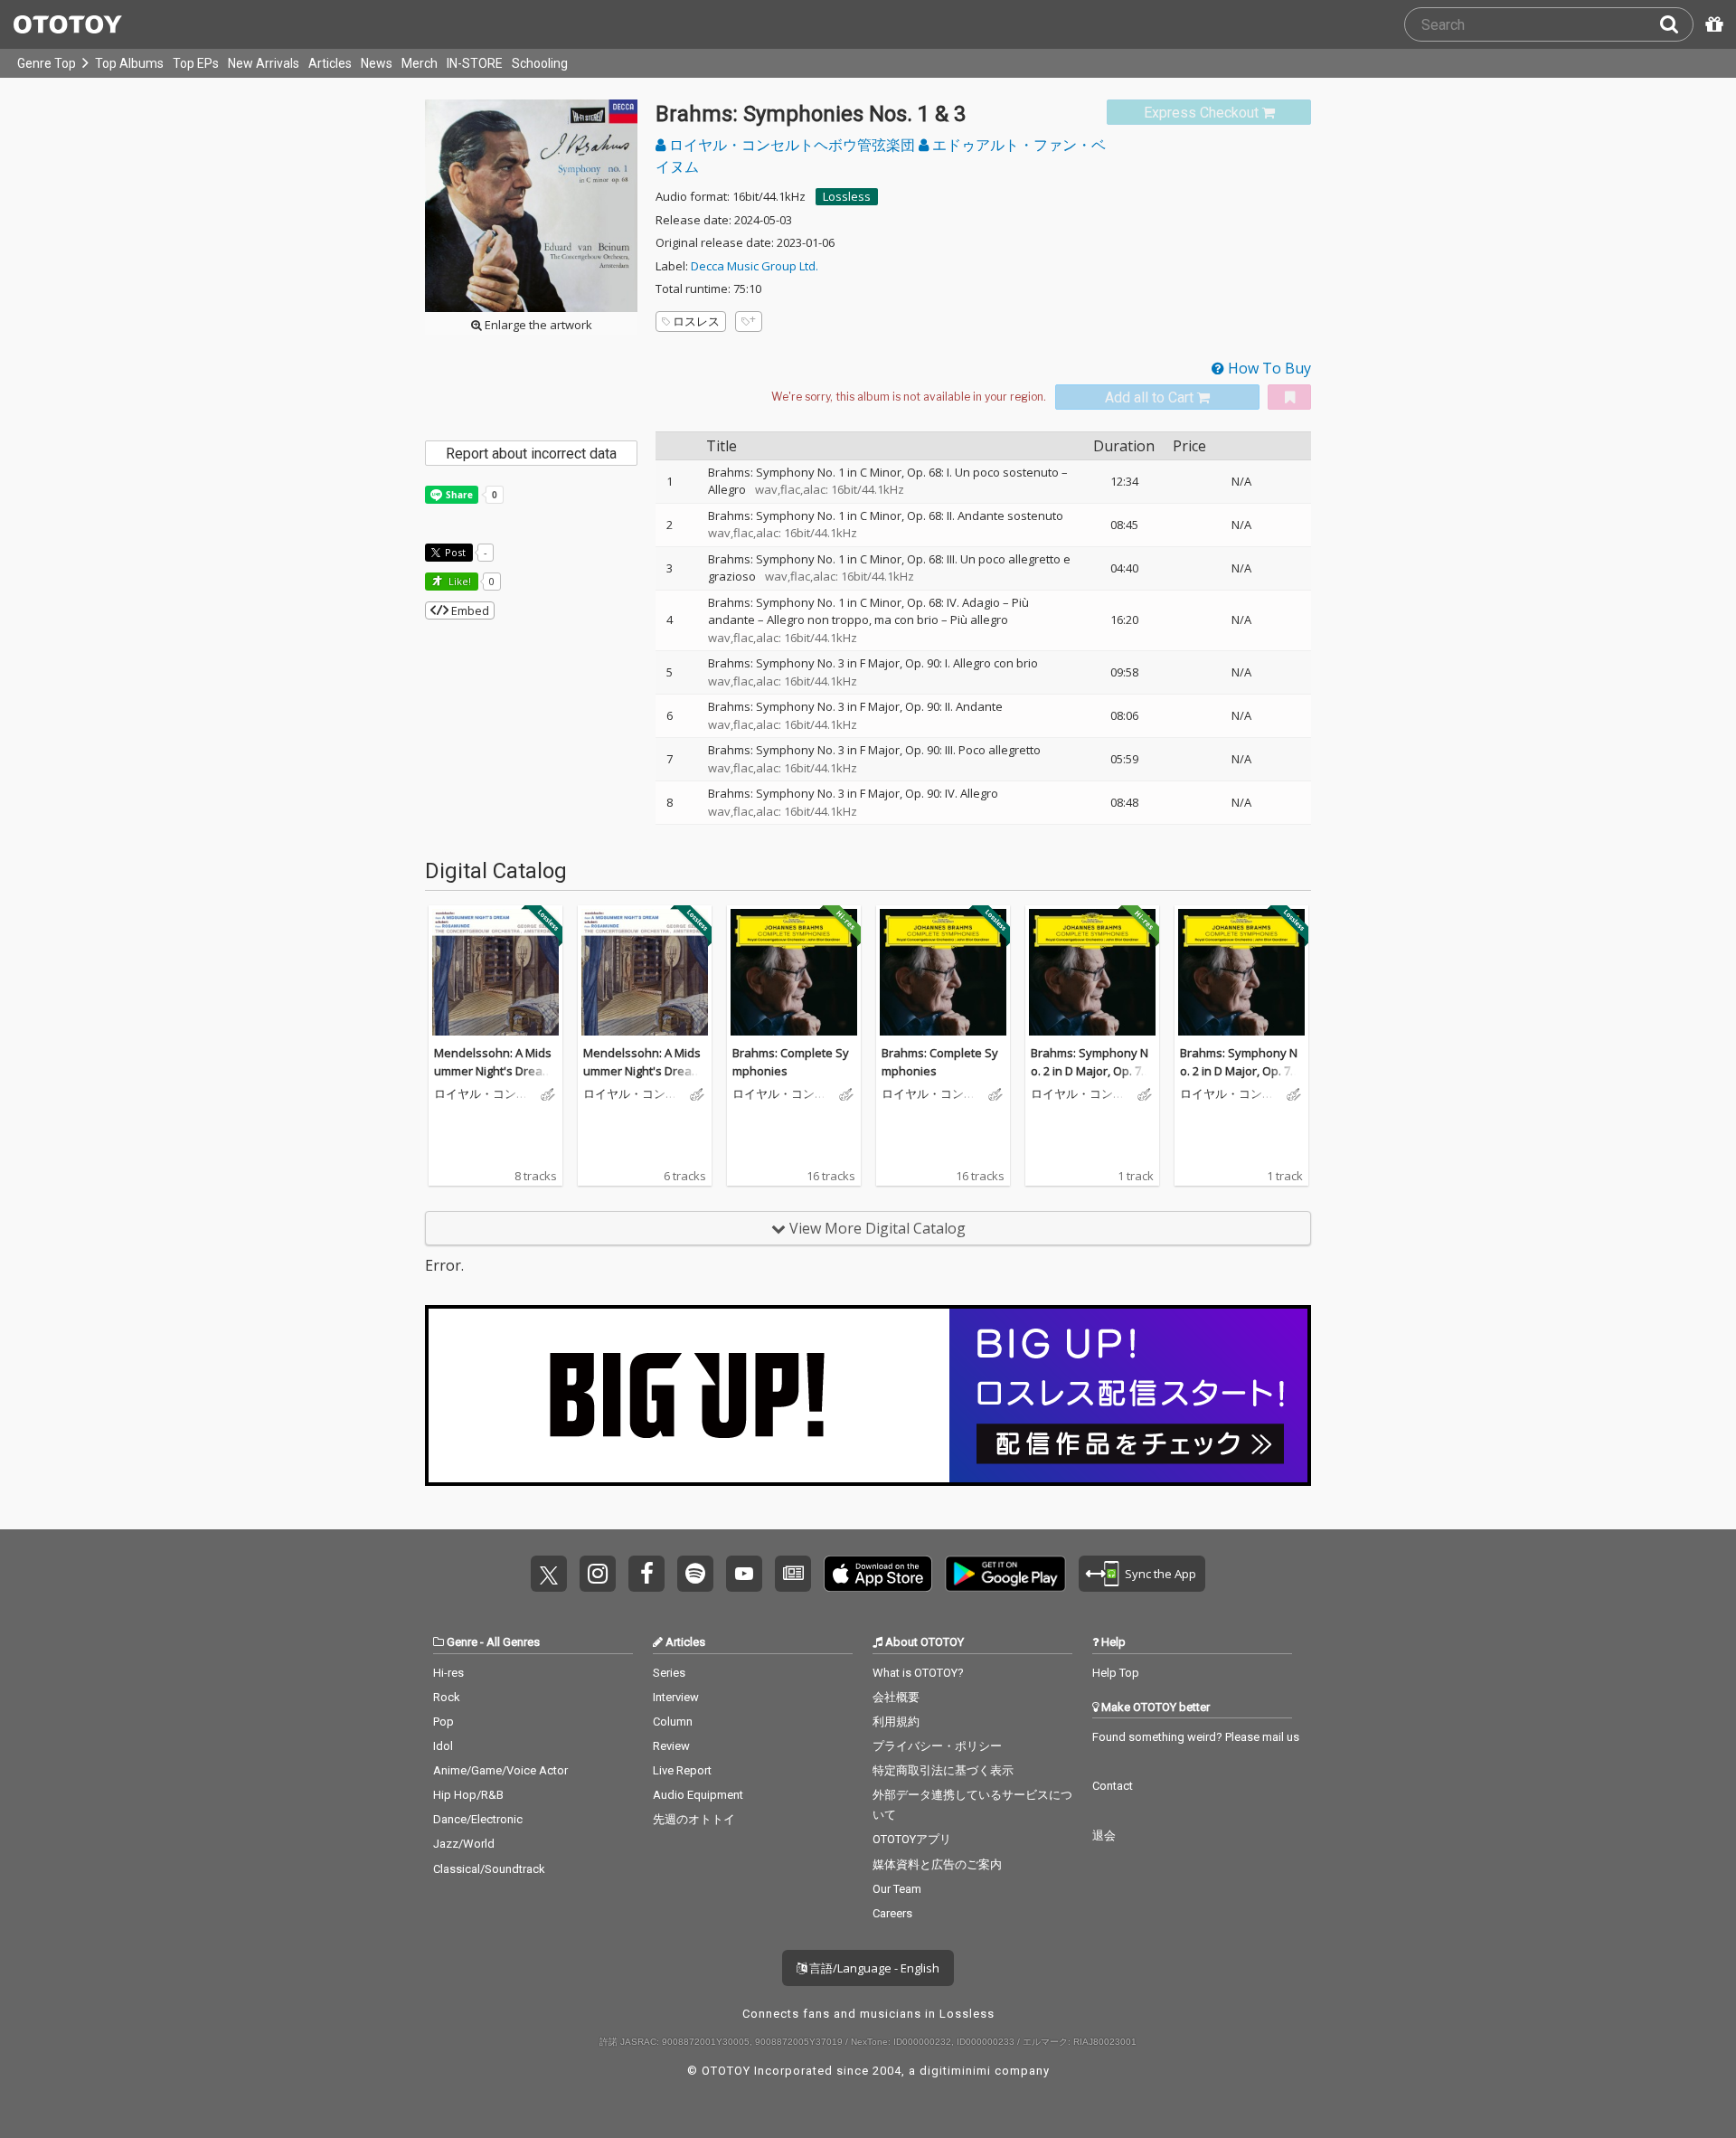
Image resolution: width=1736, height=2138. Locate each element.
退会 (1104, 1835)
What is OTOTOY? (918, 1673)
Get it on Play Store (1005, 1574)
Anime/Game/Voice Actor (500, 1770)
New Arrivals (264, 63)
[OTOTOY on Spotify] (695, 1574)
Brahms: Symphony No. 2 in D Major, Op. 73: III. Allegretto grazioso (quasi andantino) (1090, 1079)
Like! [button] (458, 581)
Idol (443, 1746)
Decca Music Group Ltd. (755, 266)
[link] (1209, 113)
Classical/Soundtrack (489, 1869)
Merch (420, 63)
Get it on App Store (878, 1574)
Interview (676, 1697)
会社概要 (896, 1697)
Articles (330, 63)
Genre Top (47, 63)
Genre (462, 1642)
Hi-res (448, 1673)
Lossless (847, 196)
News (377, 63)
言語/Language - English (873, 1968)
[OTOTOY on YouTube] (744, 1574)
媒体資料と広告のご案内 (937, 1864)
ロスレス (696, 321)
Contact (1113, 1786)
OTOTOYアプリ (912, 1839)
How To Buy (1268, 368)
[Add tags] (749, 322)
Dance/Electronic (478, 1819)
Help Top (1116, 1673)
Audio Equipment (698, 1795)
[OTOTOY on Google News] (793, 1574)
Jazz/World (464, 1844)
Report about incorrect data (531, 454)
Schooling (540, 63)
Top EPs (196, 63)
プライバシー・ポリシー (937, 1746)
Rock (447, 1697)
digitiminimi (955, 2071)
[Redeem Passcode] (1712, 24)
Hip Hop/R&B (468, 1795)
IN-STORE (475, 63)
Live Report (682, 1770)
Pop (443, 1722)
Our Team (897, 1889)
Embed (469, 610)
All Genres (513, 1642)
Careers (892, 1913)
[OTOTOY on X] (549, 1574)
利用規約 (896, 1722)
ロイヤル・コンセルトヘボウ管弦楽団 (792, 145)
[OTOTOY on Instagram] (598, 1574)
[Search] (1676, 24)
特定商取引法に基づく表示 (943, 1770)
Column (673, 1722)
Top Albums (129, 63)
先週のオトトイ (694, 1819)
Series (669, 1673)
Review (671, 1746)
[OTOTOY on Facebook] (646, 1574)
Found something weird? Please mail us (1196, 1737)
